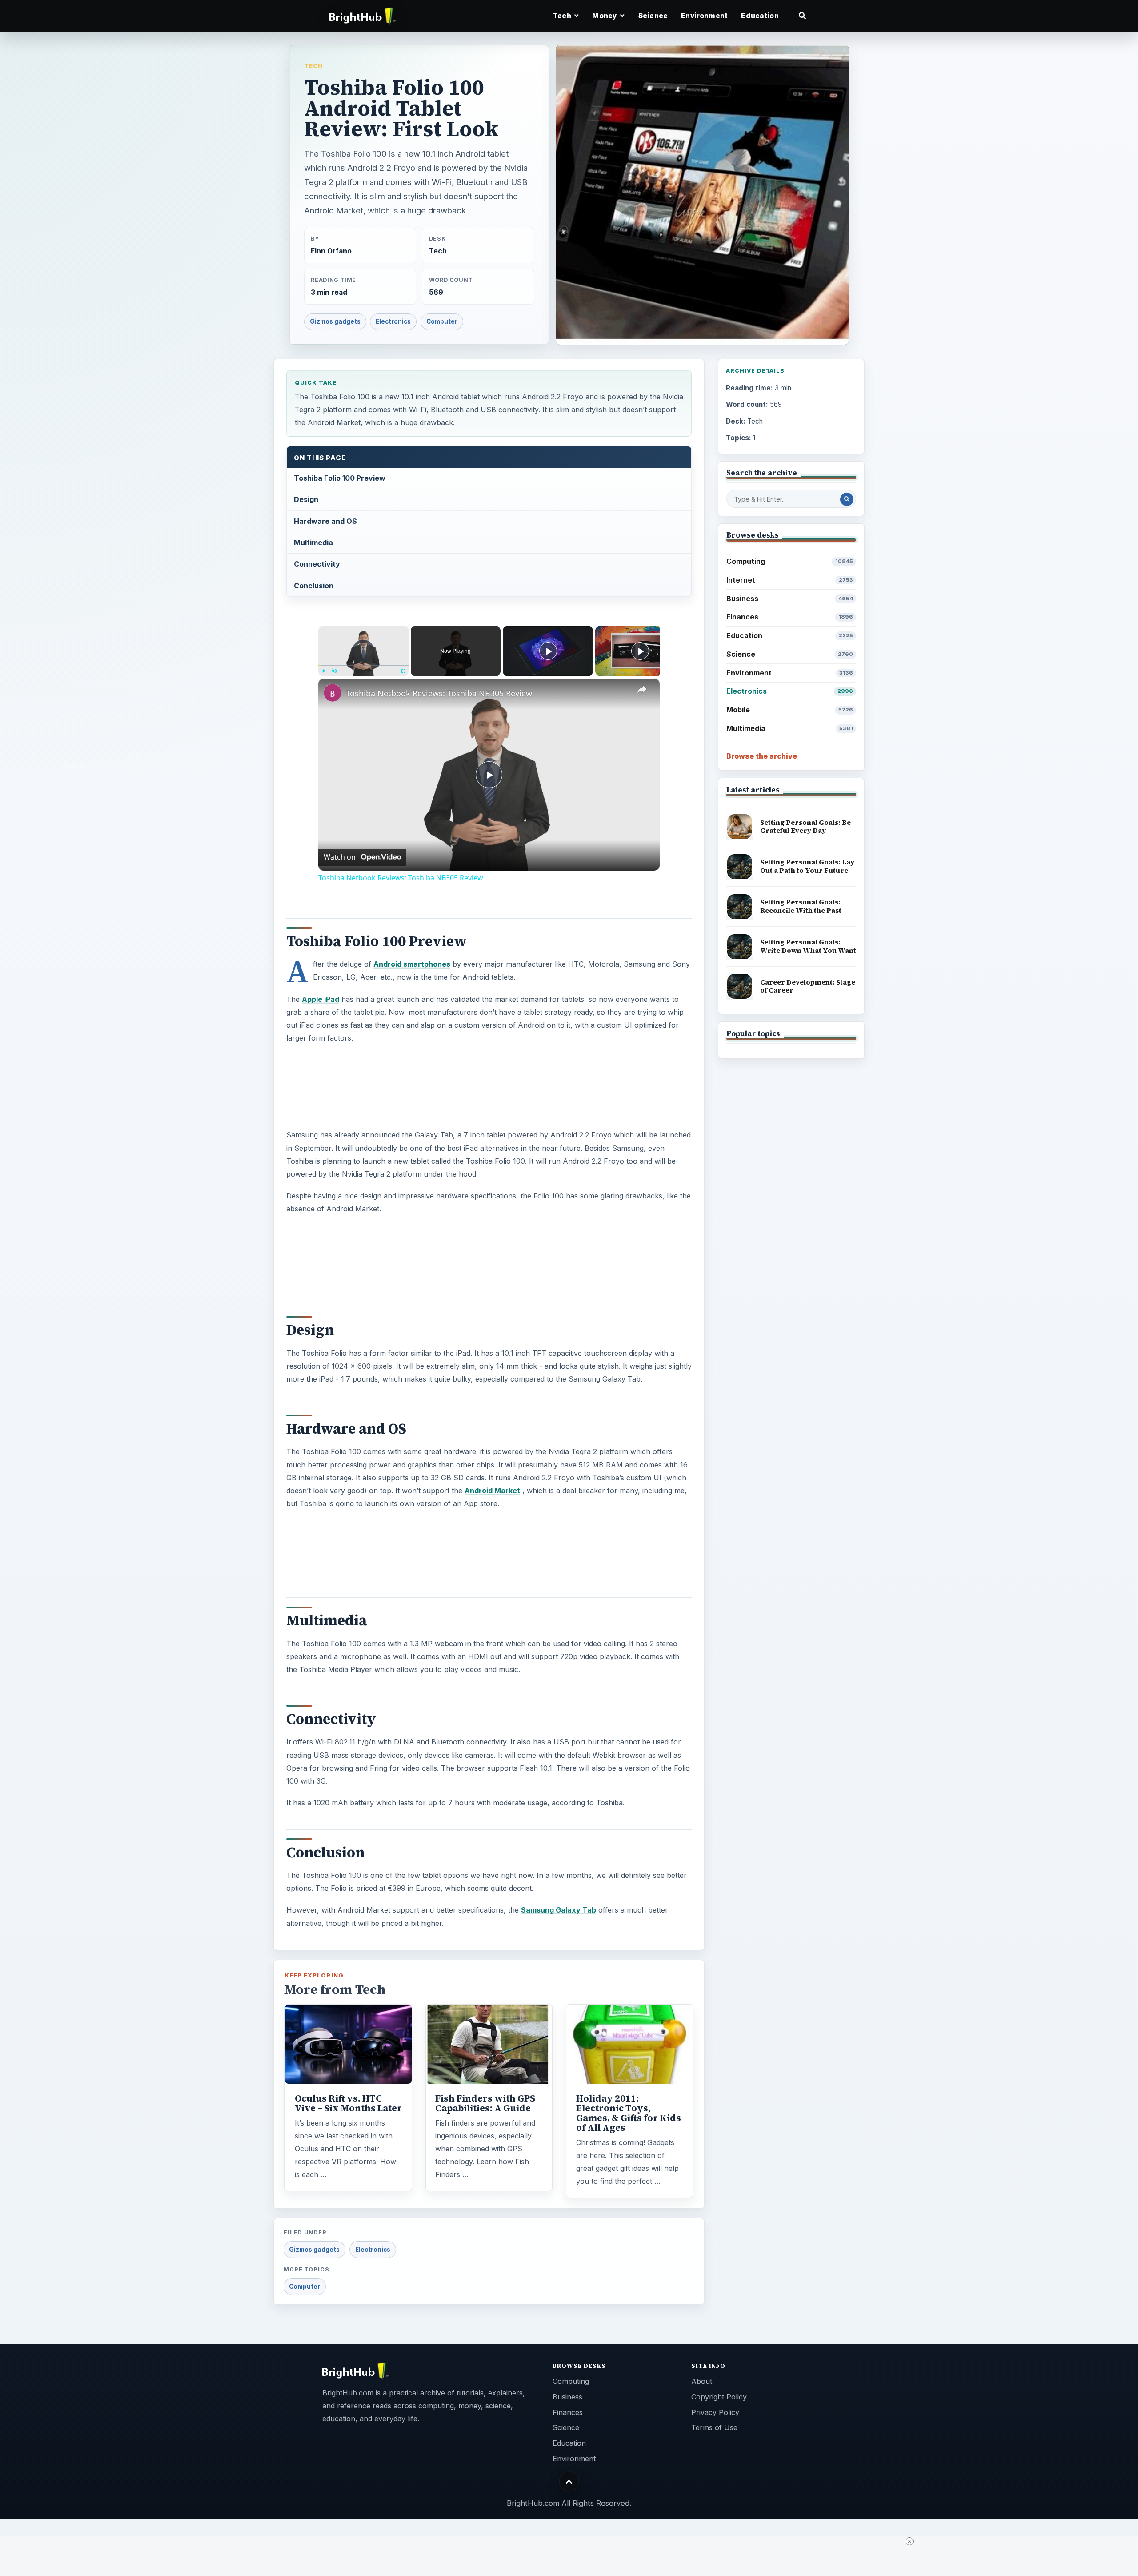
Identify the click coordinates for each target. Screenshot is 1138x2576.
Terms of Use (714, 2427)
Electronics (393, 321)
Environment (704, 16)
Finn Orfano (331, 251)
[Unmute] (334, 671)
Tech (313, 66)
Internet (790, 580)
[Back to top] (569, 2482)
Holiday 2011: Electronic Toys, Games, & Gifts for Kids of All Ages (629, 2113)
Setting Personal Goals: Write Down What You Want (808, 946)
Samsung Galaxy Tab (559, 1910)
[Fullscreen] (403, 671)
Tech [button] (563, 16)
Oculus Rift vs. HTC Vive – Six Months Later (348, 2103)
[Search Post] (847, 499)
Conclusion (314, 586)
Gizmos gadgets (335, 321)
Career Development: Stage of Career (808, 986)
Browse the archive (762, 756)
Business (790, 599)
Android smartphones (412, 964)
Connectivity (317, 564)
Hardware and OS (325, 521)
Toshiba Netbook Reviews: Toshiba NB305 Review (439, 693)
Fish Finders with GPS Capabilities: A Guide (485, 2103)
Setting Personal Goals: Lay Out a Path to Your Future (807, 866)
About (702, 2381)
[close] (910, 2541)
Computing (790, 561)
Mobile (790, 710)
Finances (790, 617)
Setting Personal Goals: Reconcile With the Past (801, 906)
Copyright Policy (719, 2397)
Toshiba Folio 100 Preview (340, 478)
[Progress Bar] (363, 666)
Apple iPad (321, 999)
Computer (442, 321)
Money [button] (605, 16)
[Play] (324, 671)
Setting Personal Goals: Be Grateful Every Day (805, 827)
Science (653, 16)
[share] (642, 690)
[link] (333, 693)
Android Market (492, 1491)
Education (760, 16)
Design (306, 499)
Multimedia (313, 543)
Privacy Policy (715, 2412)
